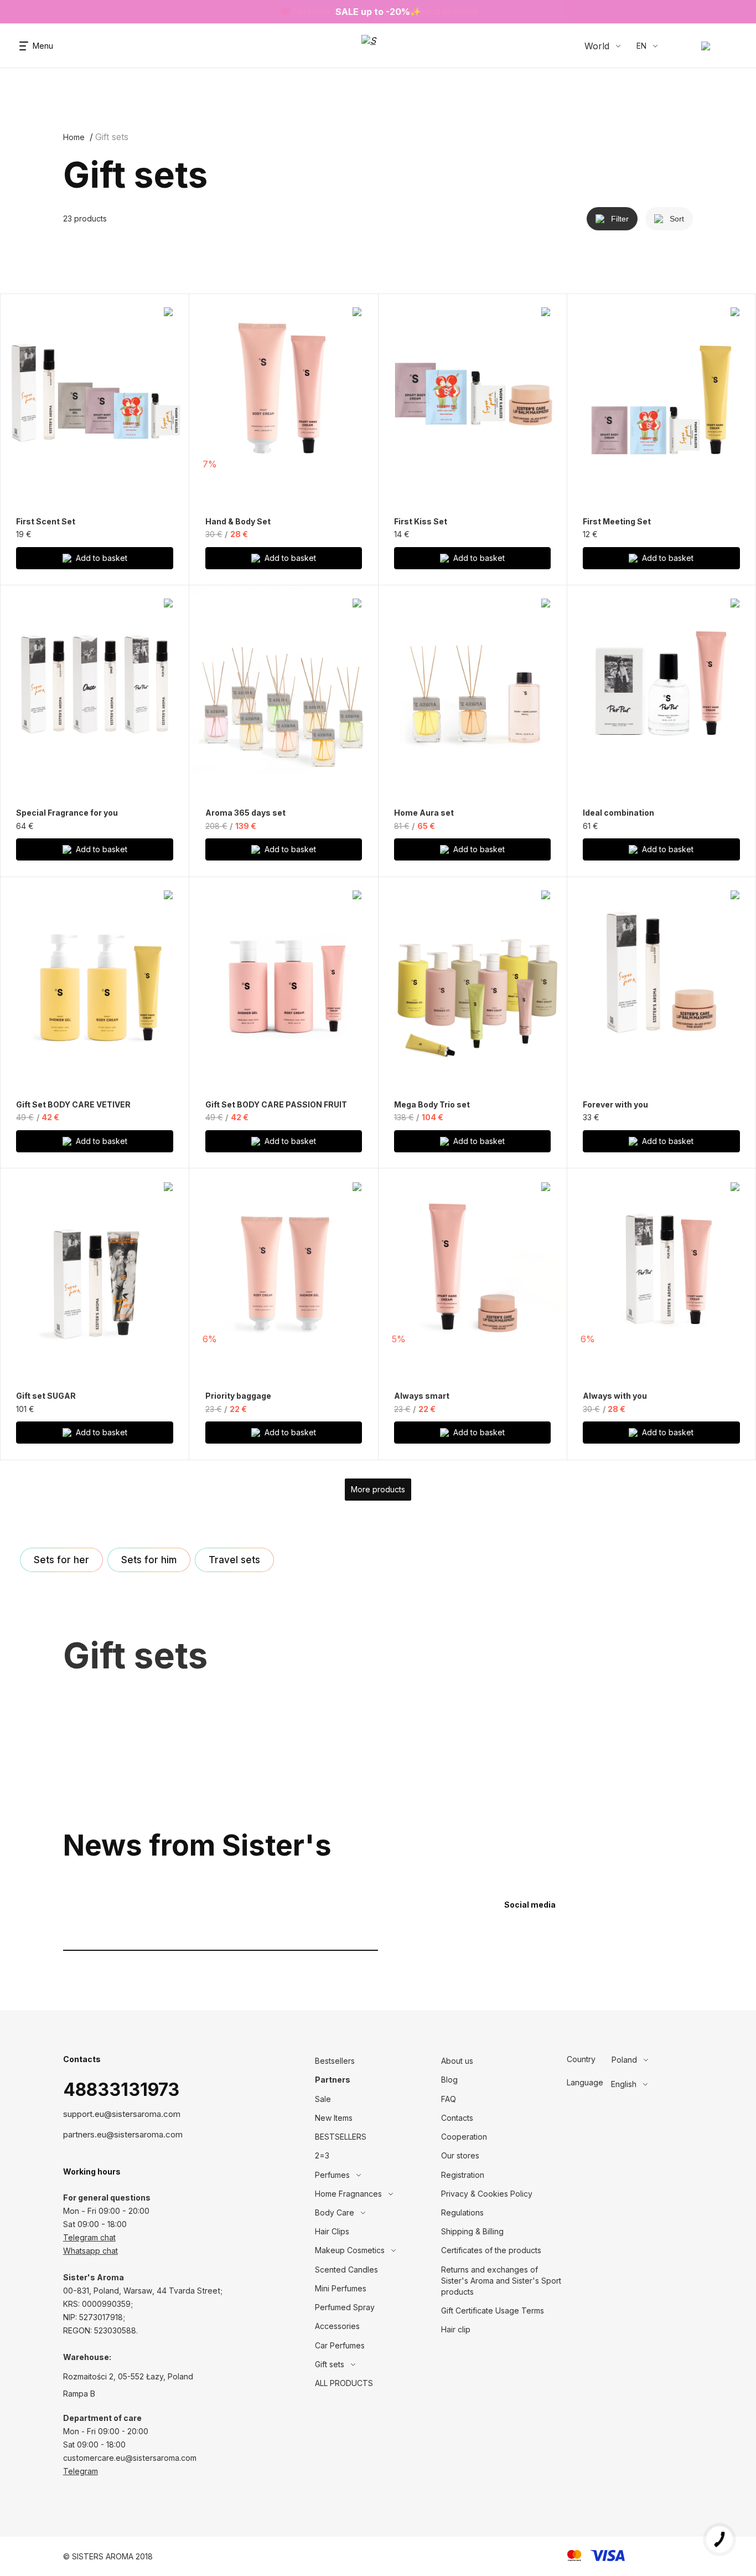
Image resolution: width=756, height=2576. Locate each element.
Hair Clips (332, 2231)
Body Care (335, 2212)
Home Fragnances (348, 2194)
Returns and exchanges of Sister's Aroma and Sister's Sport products (501, 2281)
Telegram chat (89, 2237)
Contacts (457, 2118)
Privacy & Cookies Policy (487, 2194)
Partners (333, 2080)
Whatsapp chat (90, 2251)
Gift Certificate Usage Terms (493, 2310)
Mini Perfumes (341, 2288)
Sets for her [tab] (61, 1560)
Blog (449, 2080)
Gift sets (330, 2364)
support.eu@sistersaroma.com (122, 2114)
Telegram (81, 2471)
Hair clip (456, 2329)
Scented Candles (346, 2270)
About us (457, 2061)
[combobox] (653, 2060)
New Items (334, 2118)
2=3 (322, 2155)
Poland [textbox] (624, 2060)
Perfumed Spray (345, 2307)
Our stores (460, 2155)
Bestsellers (335, 2061)
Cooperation (464, 2137)
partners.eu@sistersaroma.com (123, 2134)
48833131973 (121, 2090)
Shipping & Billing (472, 2231)
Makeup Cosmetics (350, 2250)
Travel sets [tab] (234, 1560)
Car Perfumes (340, 2345)
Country (581, 2059)
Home (74, 137)
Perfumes (332, 2175)
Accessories (337, 2326)
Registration (463, 2175)
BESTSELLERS (341, 2137)
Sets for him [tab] (149, 1560)
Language (585, 2083)
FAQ (449, 2099)
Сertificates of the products (491, 2250)
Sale (323, 2099)
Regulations (462, 2212)
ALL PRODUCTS (344, 2383)
